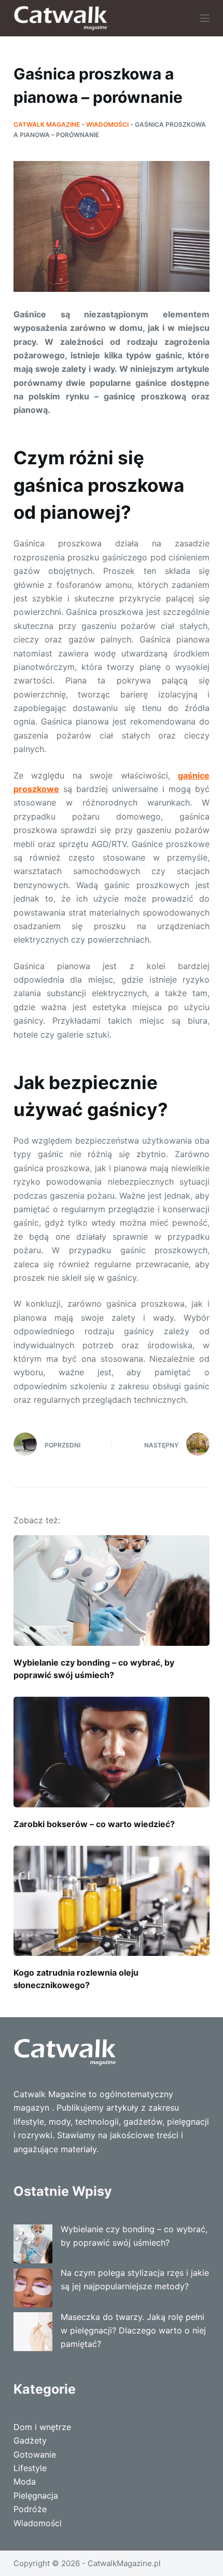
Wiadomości (107, 124)
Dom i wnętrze (42, 2427)
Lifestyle (30, 2468)
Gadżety (30, 2440)
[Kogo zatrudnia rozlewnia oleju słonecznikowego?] (112, 1901)
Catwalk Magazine (47, 124)
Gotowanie (35, 2454)
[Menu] (205, 18)
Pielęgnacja (36, 2496)
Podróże (30, 2509)
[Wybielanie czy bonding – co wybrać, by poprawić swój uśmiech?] (112, 1591)
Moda (25, 2481)
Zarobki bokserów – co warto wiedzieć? (94, 1824)
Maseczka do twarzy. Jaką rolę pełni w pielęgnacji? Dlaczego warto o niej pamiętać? (133, 2331)
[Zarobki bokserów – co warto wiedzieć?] (112, 1752)
